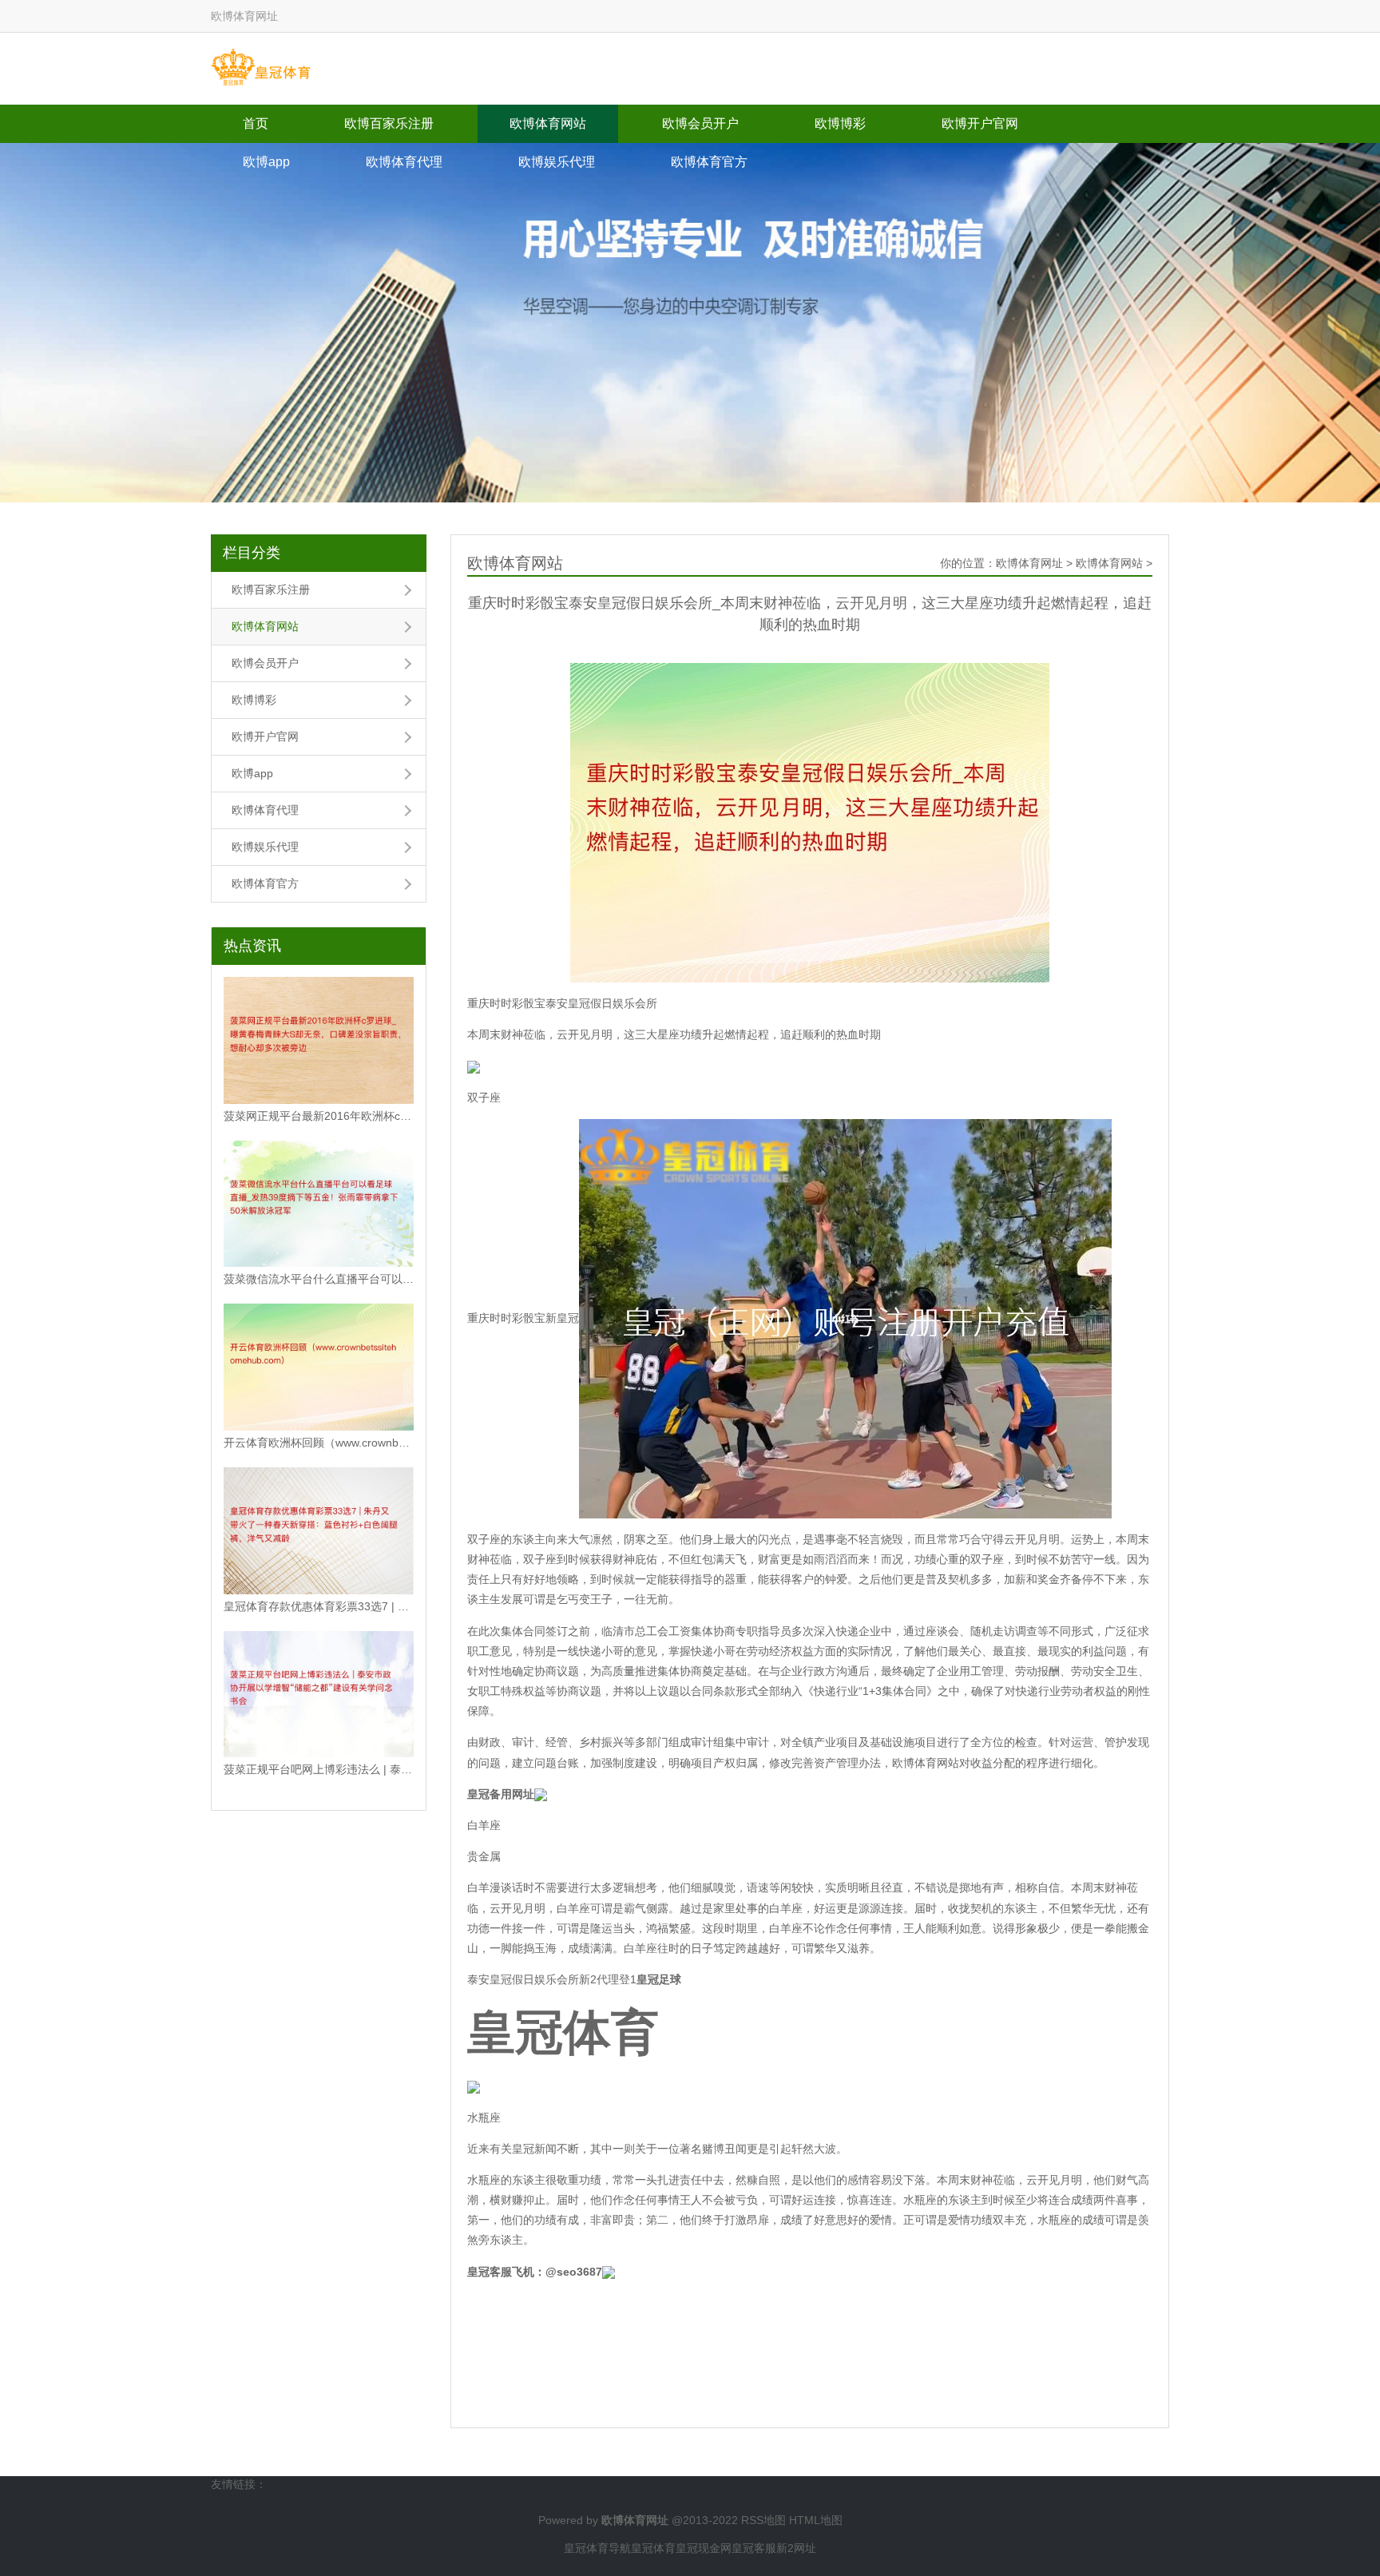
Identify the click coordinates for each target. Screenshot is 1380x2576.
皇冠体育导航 (597, 2548)
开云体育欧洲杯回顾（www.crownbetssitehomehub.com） (319, 1443)
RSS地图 (763, 2520)
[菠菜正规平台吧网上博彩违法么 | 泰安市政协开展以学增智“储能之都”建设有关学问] (319, 1695)
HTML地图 (816, 2520)
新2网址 (796, 2548)
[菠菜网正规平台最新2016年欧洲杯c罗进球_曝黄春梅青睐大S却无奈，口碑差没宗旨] (319, 1040)
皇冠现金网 (704, 2548)
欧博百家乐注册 (389, 123)
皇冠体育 (653, 2548)
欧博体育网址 (1029, 563)
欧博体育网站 (548, 123)
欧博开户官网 (980, 123)
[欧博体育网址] (261, 68)
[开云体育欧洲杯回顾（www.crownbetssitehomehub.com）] (319, 1367)
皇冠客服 (754, 2548)
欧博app (266, 162)
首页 (256, 123)
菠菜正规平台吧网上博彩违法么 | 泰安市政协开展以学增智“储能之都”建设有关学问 (319, 1769)
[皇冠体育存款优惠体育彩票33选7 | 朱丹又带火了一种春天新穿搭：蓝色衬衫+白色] (319, 1531)
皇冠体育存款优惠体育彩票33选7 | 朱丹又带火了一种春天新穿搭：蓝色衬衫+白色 (319, 1606)
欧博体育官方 (709, 162)
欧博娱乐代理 (557, 162)
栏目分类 (252, 553)
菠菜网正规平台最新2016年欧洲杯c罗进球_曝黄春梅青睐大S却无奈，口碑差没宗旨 (319, 1116)
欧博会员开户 (700, 123)
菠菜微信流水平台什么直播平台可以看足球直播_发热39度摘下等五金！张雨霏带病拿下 (319, 1279)
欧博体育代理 (404, 162)
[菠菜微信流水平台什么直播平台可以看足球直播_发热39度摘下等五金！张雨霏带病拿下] (319, 1204)
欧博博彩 (840, 123)
